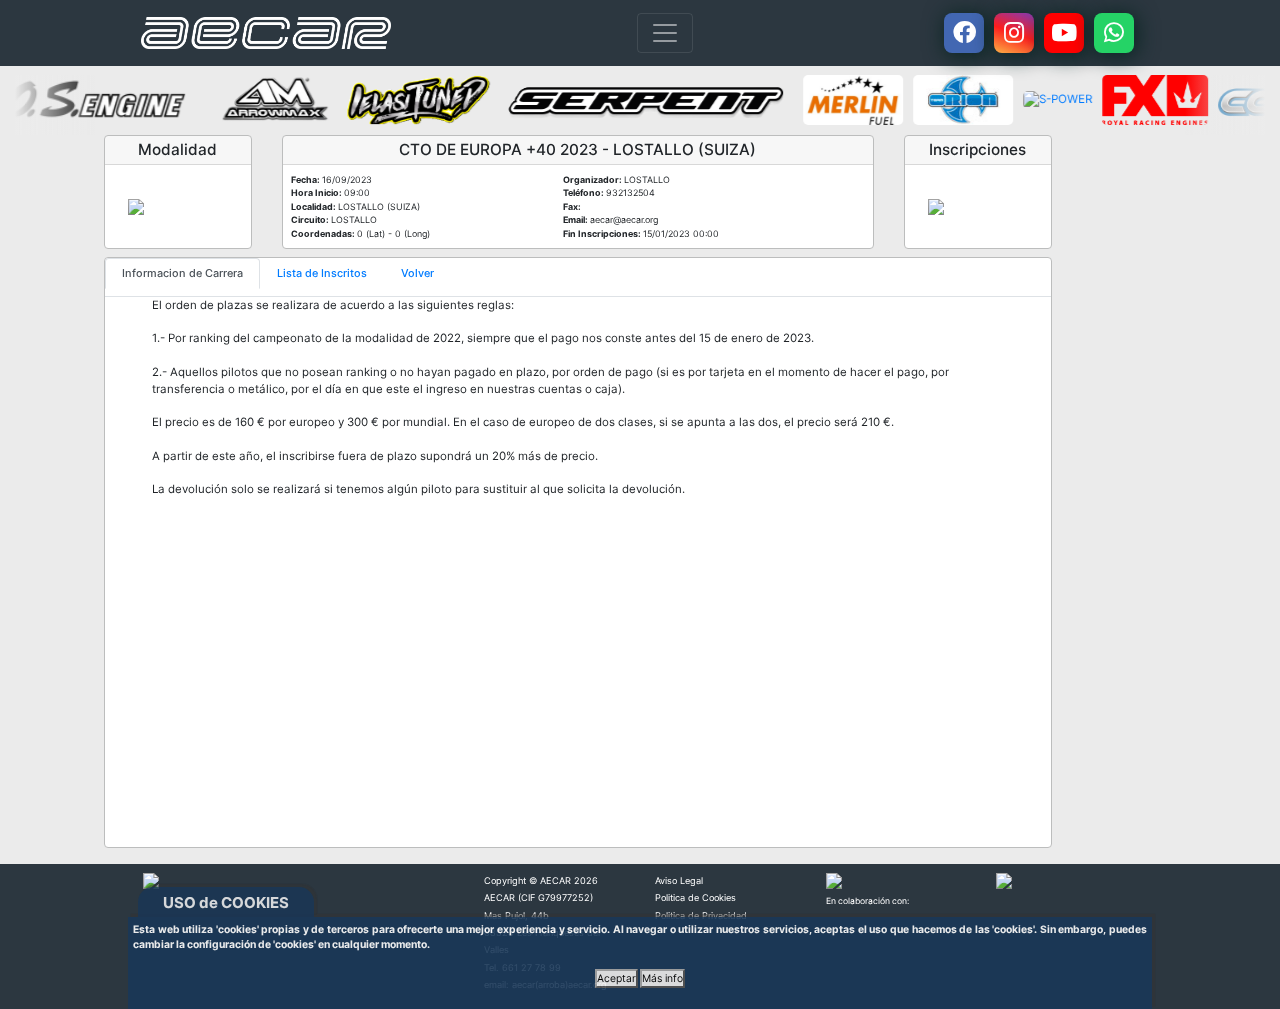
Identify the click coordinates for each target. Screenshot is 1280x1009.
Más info (662, 978)
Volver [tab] (417, 273)
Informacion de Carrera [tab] (182, 273)
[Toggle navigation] (665, 33)
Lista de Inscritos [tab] (322, 273)
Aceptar (616, 978)
